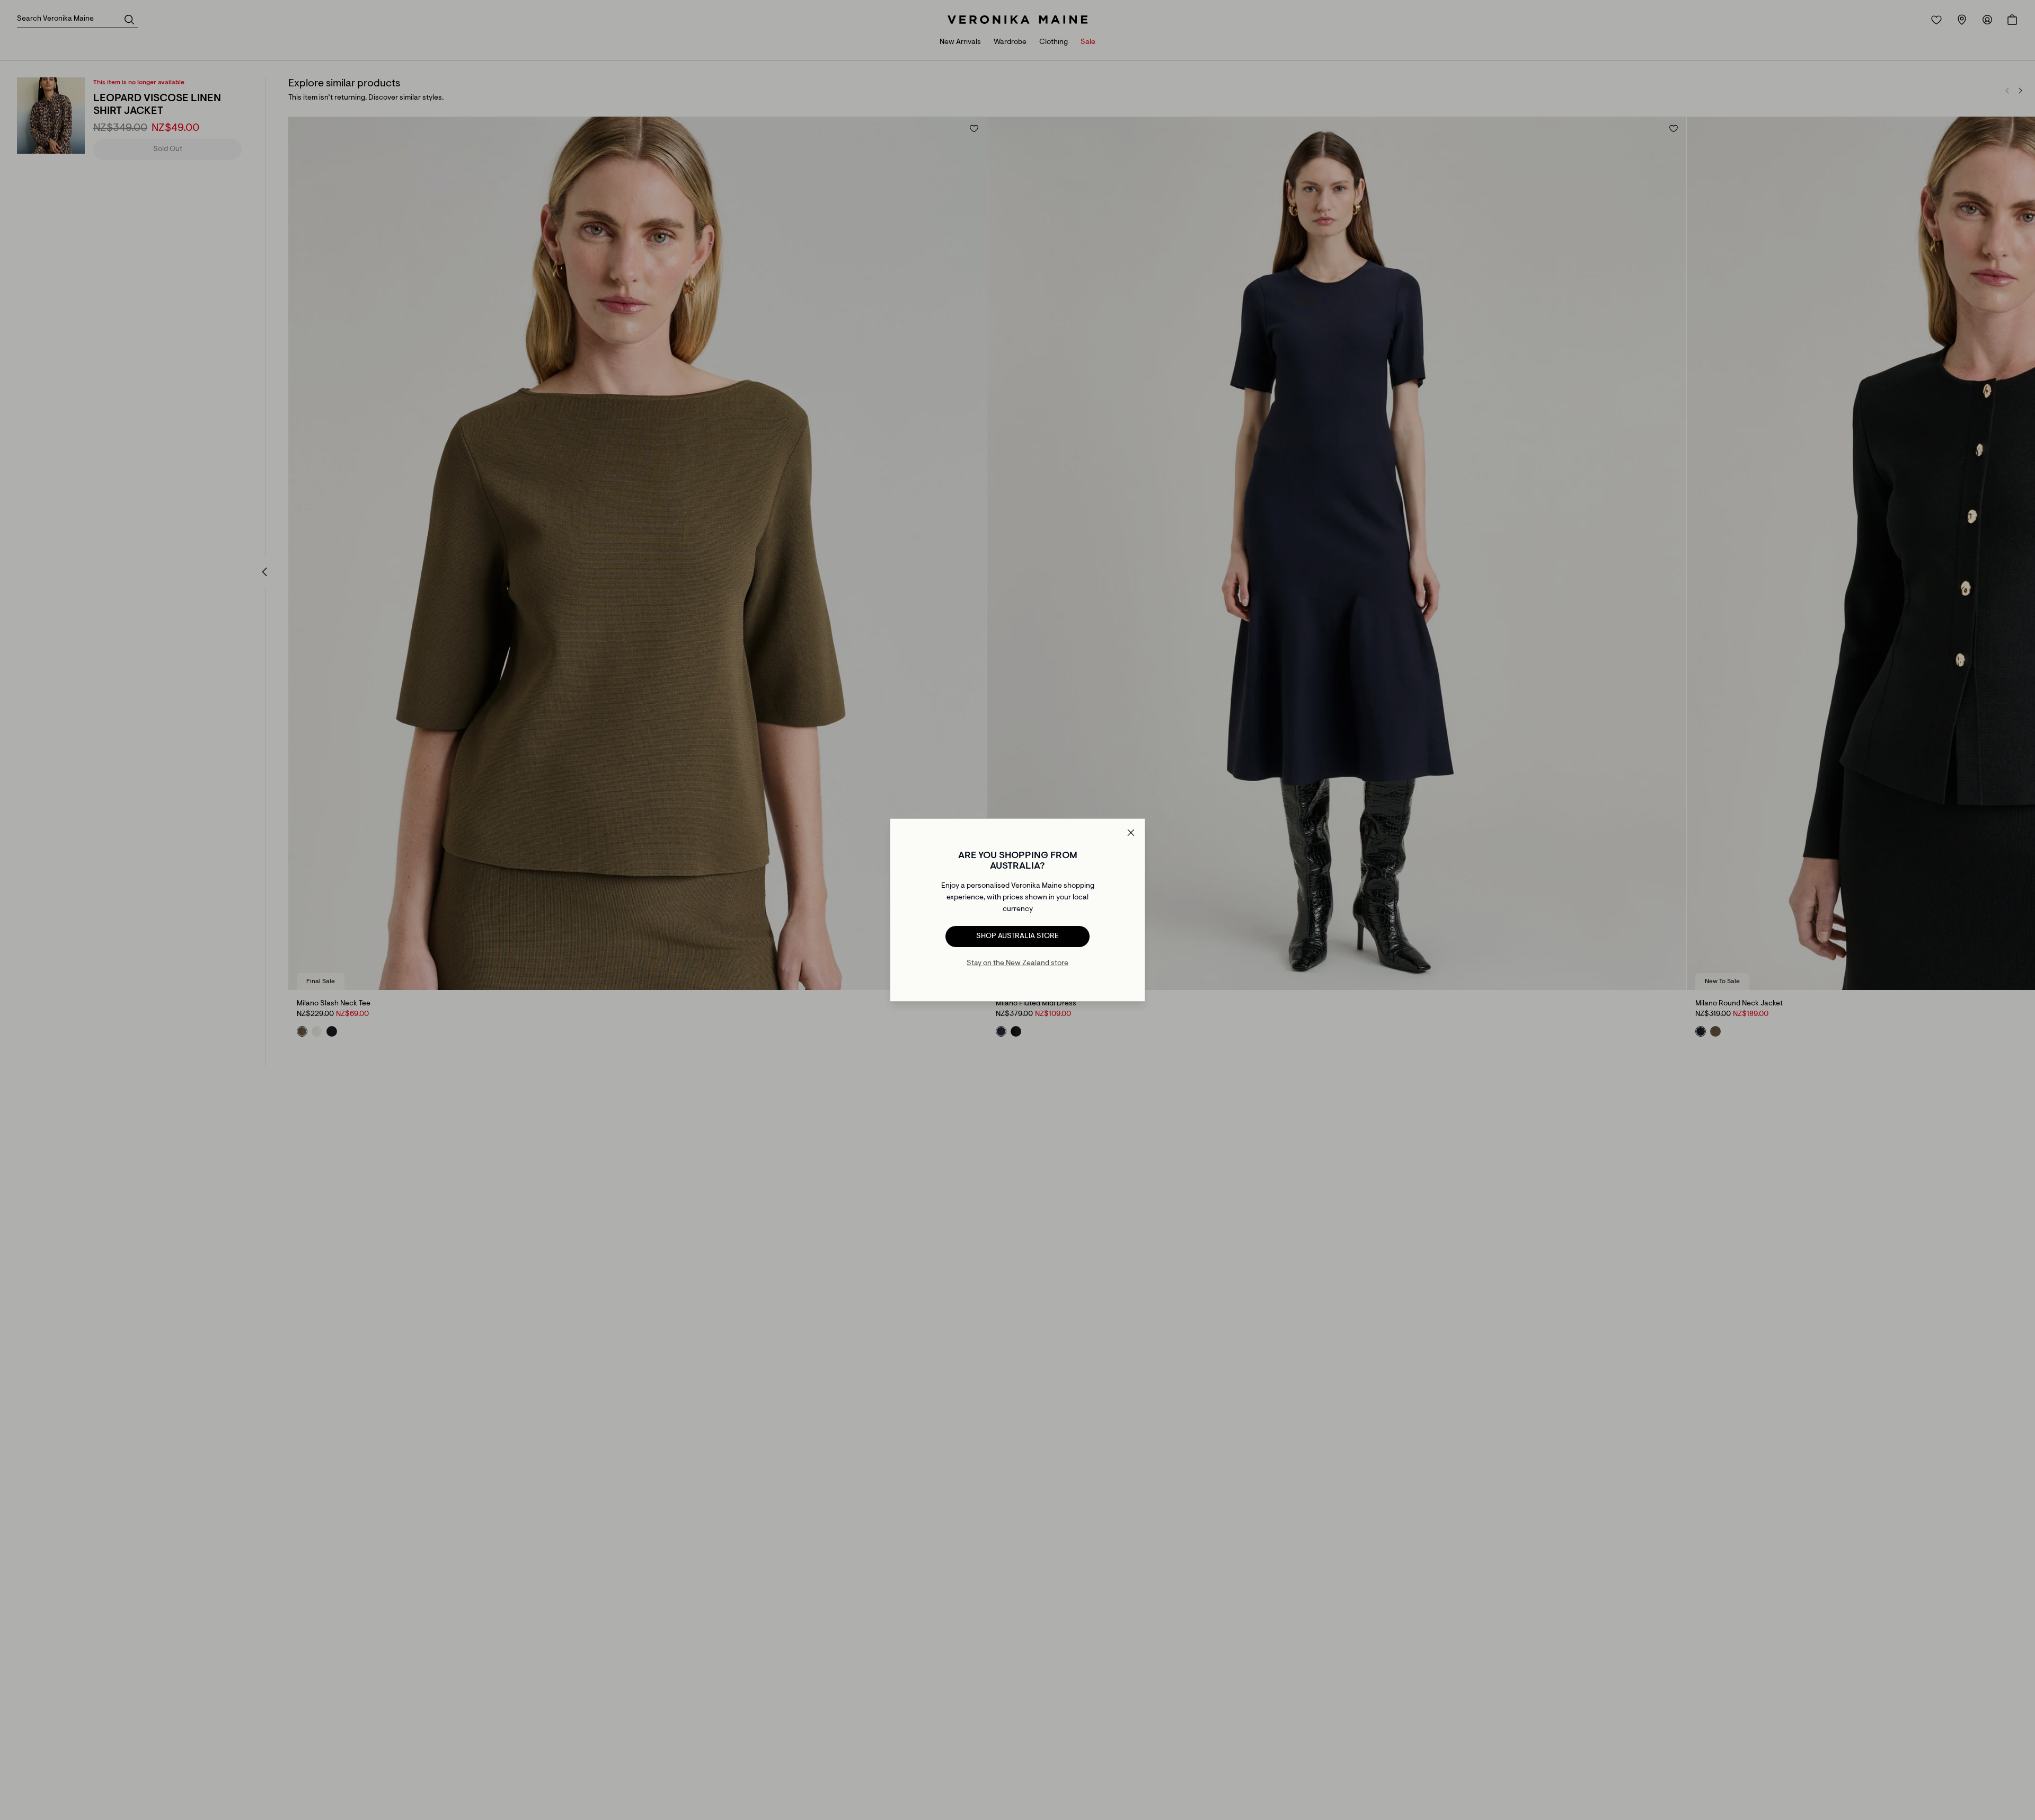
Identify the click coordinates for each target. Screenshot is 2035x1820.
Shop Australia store (1017, 936)
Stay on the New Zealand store (1017, 964)
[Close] (1131, 833)
